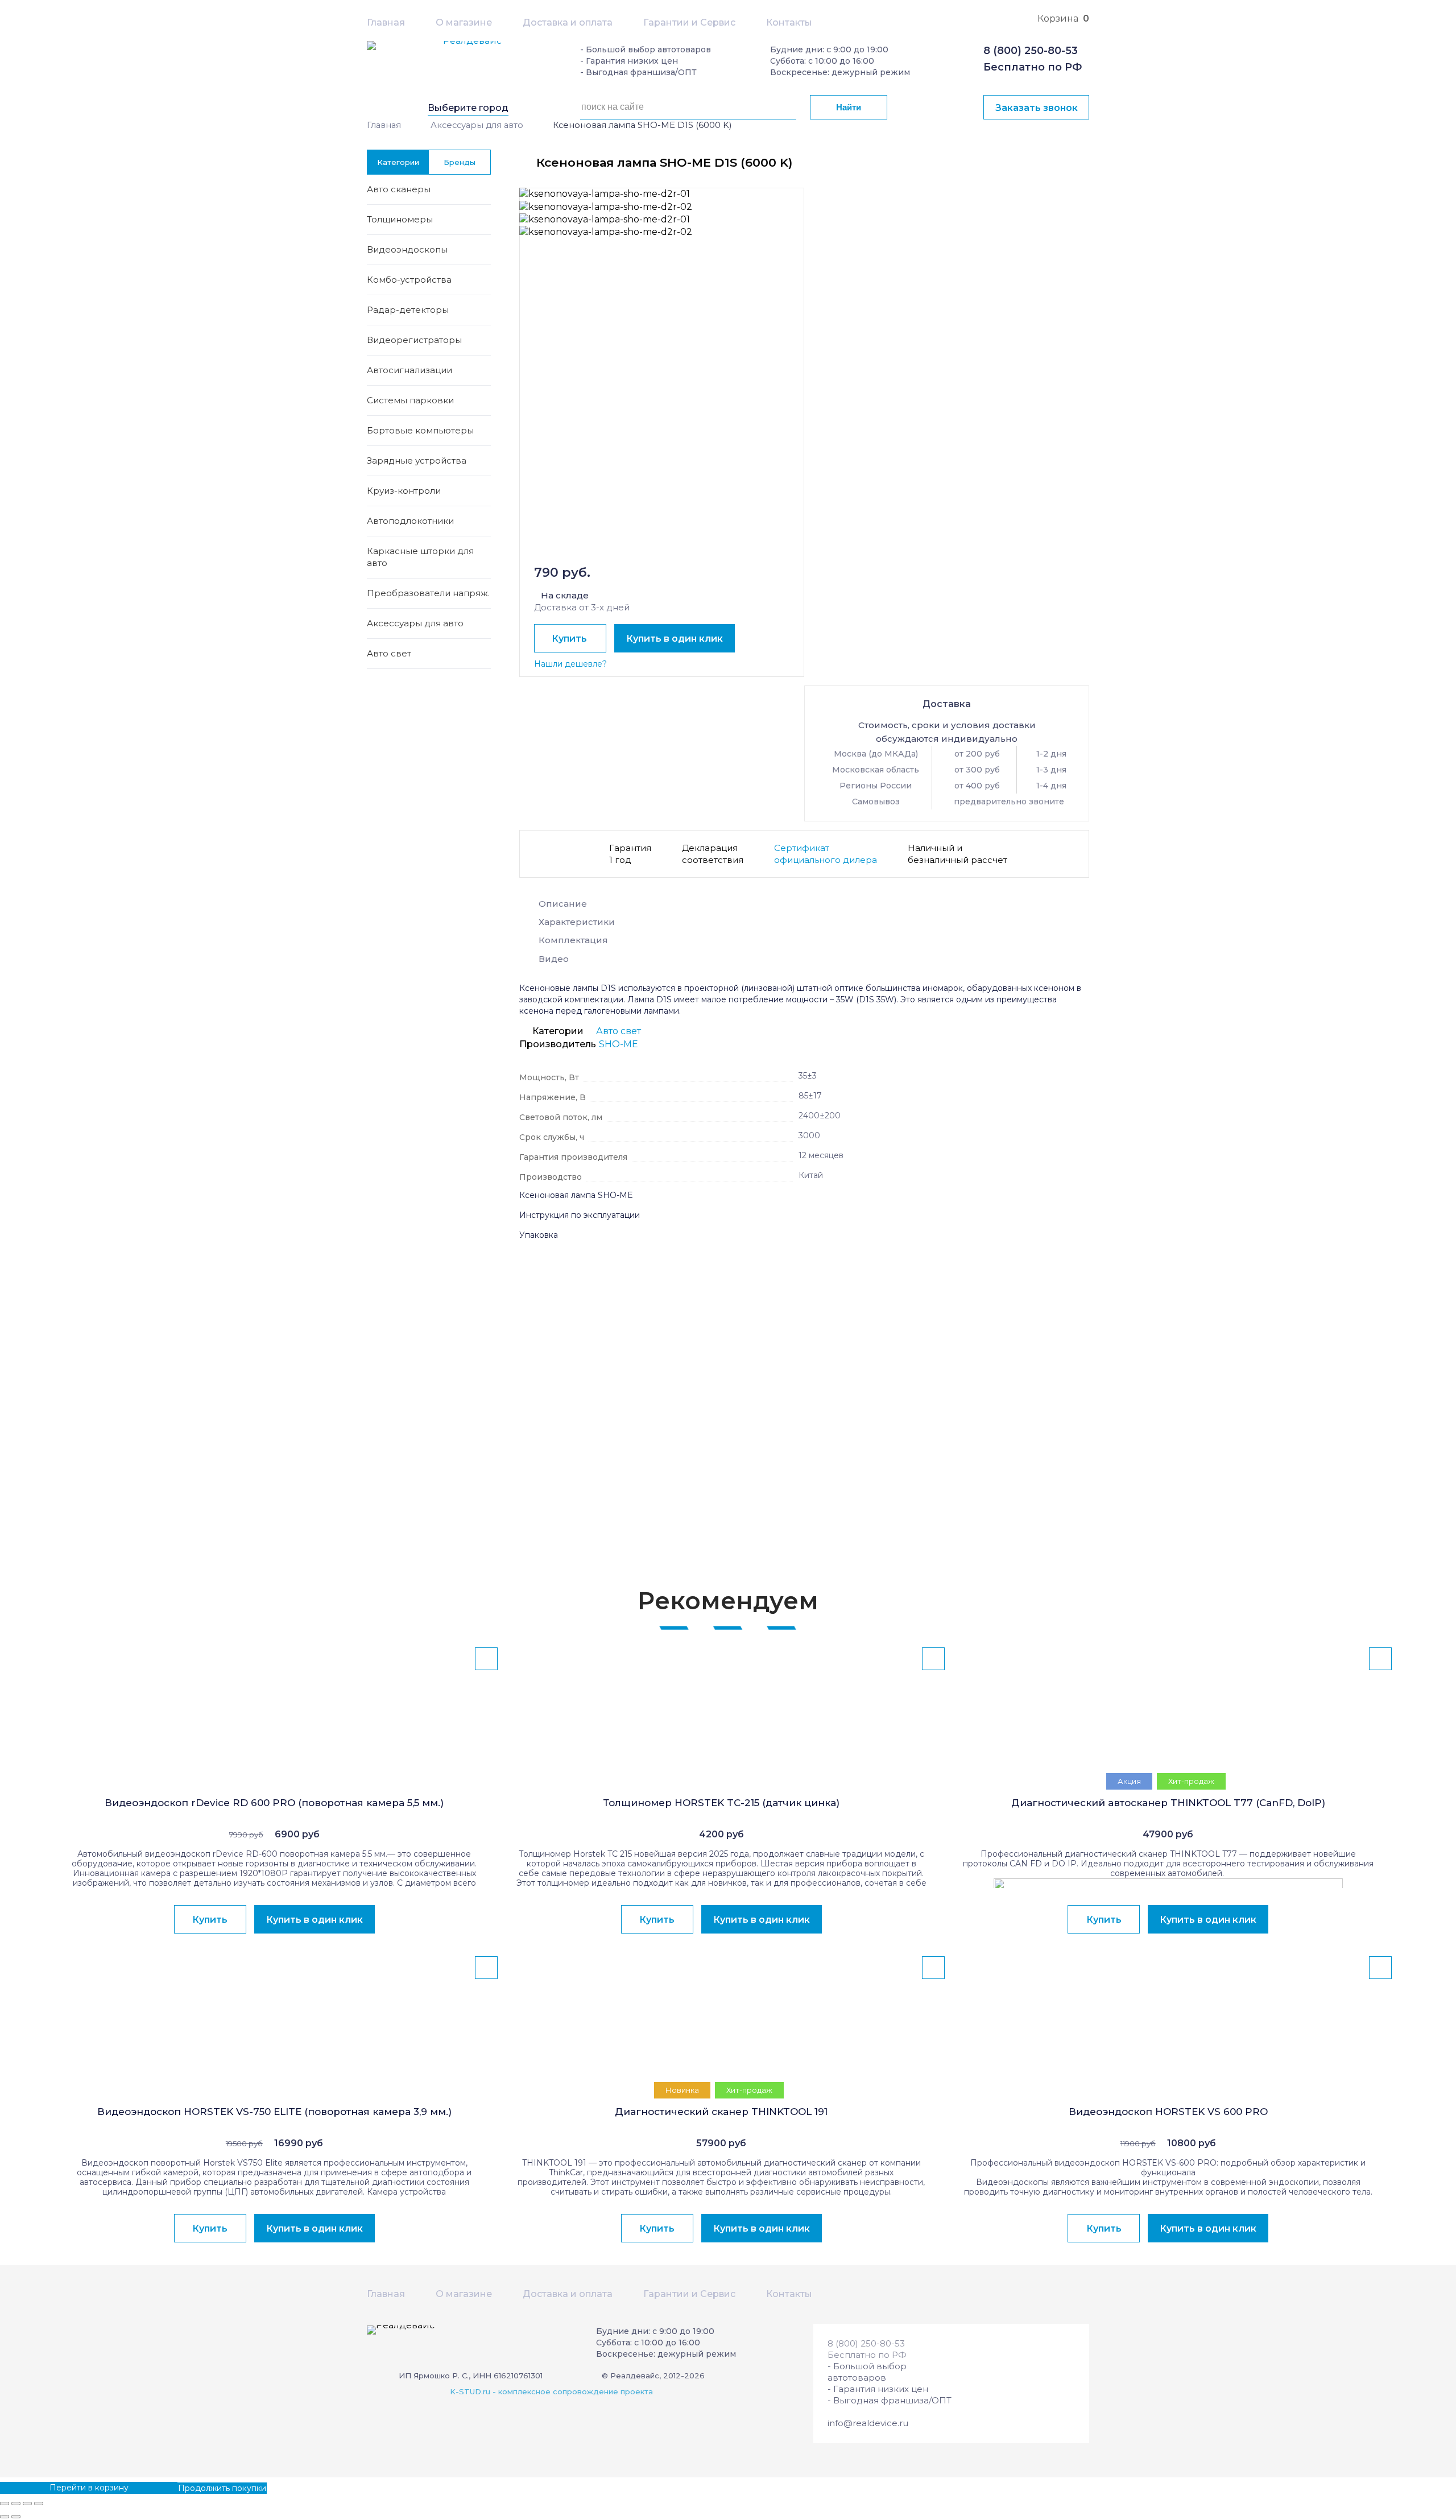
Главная (386, 22)
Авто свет (389, 653)
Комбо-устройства (409, 280)
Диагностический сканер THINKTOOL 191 (721, 2112)
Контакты (789, 22)
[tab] (804, 907)
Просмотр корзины (40, 2488)
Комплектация (573, 940)
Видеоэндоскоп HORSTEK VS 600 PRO (1168, 2112)
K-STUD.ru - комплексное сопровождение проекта (551, 2391)
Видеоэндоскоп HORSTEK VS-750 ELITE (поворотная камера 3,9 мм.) (274, 2112)
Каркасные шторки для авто (420, 557)
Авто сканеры (399, 189)
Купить (569, 639)
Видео (554, 959)
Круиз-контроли (404, 491)
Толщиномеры (400, 219)
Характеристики (577, 922)
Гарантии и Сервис (689, 22)
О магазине (464, 22)
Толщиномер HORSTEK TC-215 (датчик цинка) (721, 1803)
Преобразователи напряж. (428, 593)
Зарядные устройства (417, 460)
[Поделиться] (16, 2504)
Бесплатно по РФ (1033, 67)
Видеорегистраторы (414, 340)
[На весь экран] (27, 2504)
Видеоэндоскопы (407, 249)
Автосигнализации (409, 370)
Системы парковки (410, 400)
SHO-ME (619, 1044)
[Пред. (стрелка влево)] (5, 2517)
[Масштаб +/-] (39, 2504)
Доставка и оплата (568, 22)
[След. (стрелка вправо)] (16, 2517)
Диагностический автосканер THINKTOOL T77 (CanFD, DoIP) (1168, 1803)
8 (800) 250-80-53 (1031, 51)
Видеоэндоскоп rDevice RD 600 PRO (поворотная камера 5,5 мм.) (274, 1803)
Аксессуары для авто (477, 125)
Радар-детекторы (408, 310)
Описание (563, 904)
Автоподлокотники (410, 521)
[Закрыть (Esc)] (5, 2504)
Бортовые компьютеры (420, 430)
